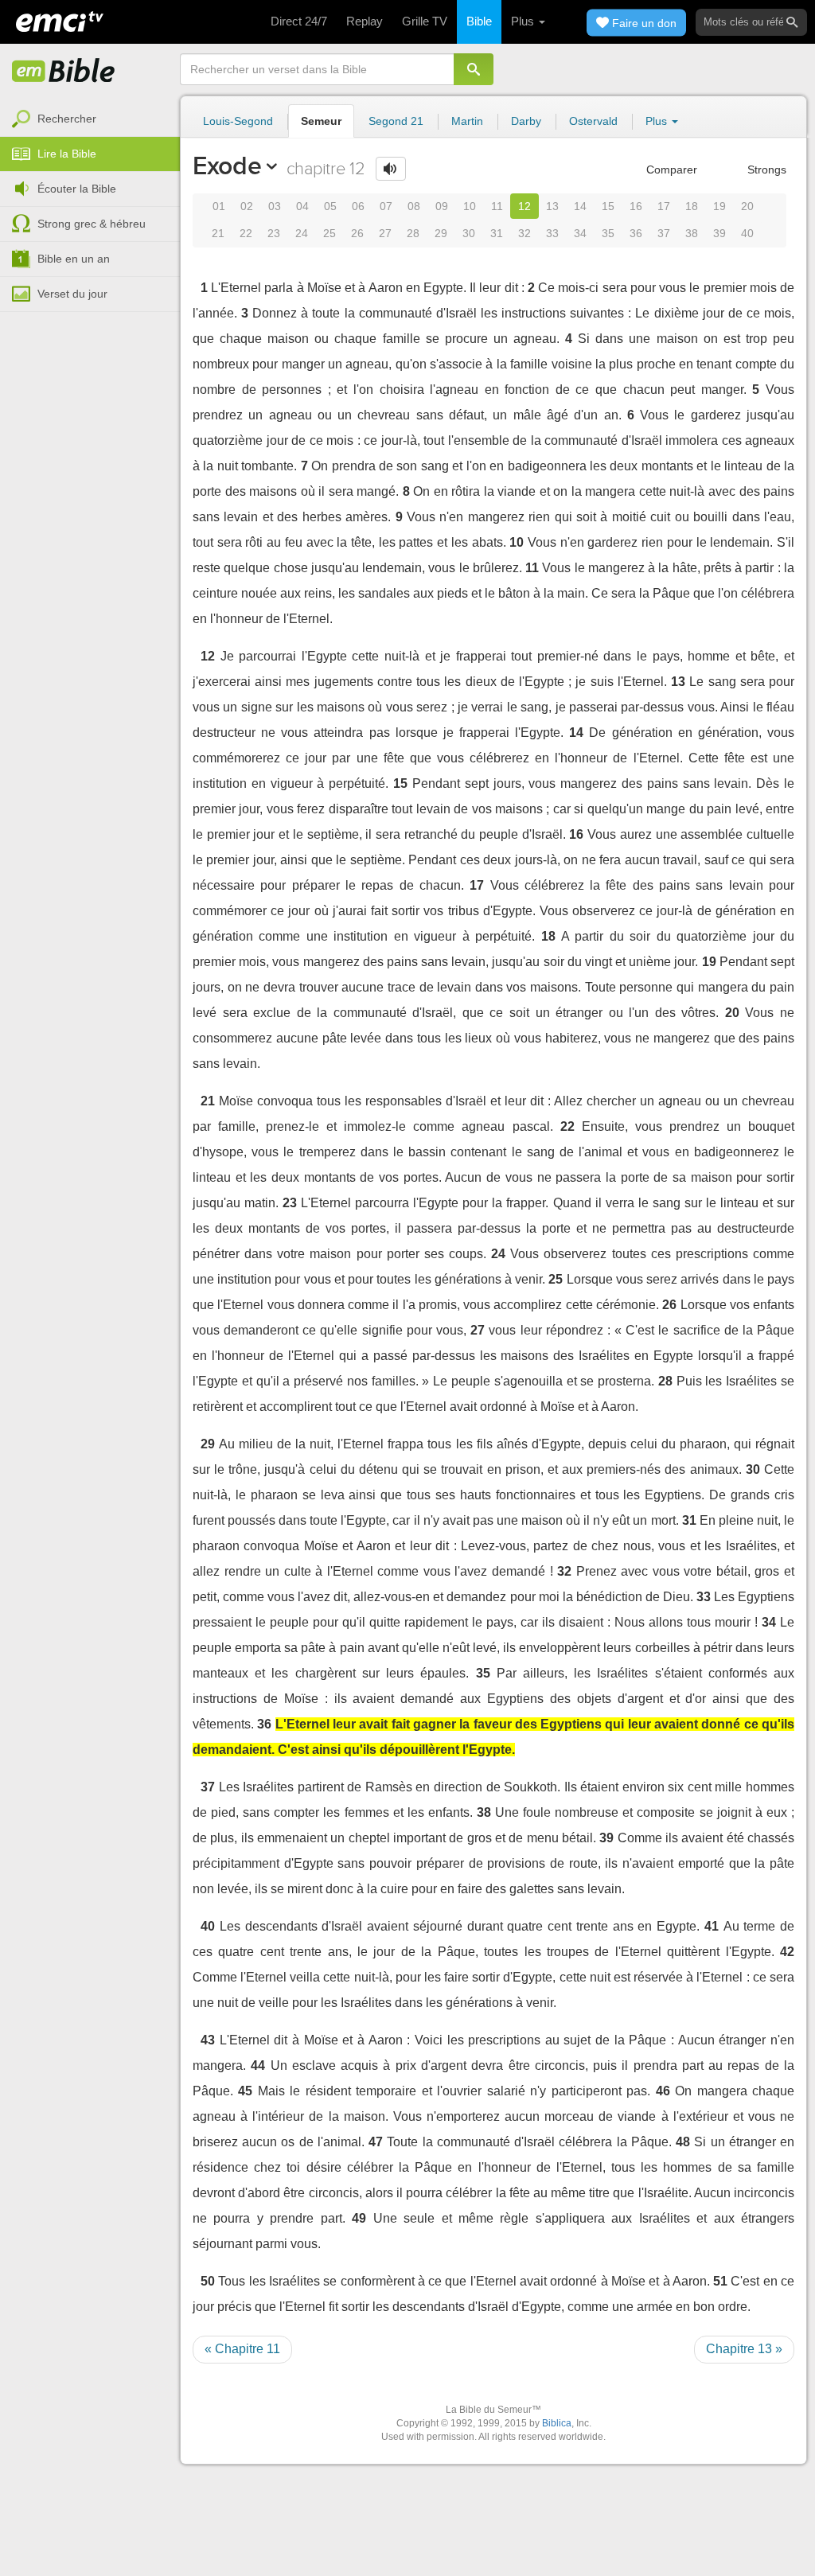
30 (469, 233)
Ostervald (593, 121)
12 (524, 206)
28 (413, 233)
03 (275, 206)
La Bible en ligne (64, 72)
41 (712, 1926)
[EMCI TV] (60, 20)
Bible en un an (74, 259)
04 (302, 206)
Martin (467, 121)
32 (524, 233)
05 (330, 206)
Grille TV (425, 21)
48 (683, 2142)
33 (552, 233)
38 (692, 233)
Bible (479, 21)
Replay (365, 21)
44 (258, 2065)
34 (580, 233)
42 (787, 1952)
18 (692, 206)
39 (719, 233)
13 (552, 206)
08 (414, 206)
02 (247, 206)
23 (274, 233)
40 (747, 233)
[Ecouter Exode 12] (391, 169)
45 (245, 2091)
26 (357, 233)
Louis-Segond (238, 121)
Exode (227, 166)
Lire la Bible (67, 154)
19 (719, 206)
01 (219, 206)
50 (208, 2281)
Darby (526, 121)
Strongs (765, 170)
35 (608, 233)
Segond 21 (396, 121)
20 (747, 206)
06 (358, 206)
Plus (524, 21)
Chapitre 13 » (744, 2349)
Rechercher (67, 119)
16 (636, 206)
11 (497, 206)
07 (386, 206)
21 (218, 233)
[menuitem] (90, 119)
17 (664, 206)
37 (664, 233)
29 (441, 233)
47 (376, 2142)
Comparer (670, 170)
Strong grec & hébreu (92, 224)
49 (359, 2218)
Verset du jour (72, 294)
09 (442, 206)
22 (246, 233)
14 (580, 206)
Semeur (321, 121)
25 (330, 233)
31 (497, 233)
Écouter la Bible (77, 189)
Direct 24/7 (299, 21)
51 (720, 2281)
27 (385, 233)
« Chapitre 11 (242, 2349)
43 (208, 2040)
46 (663, 2091)
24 (302, 233)
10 (470, 206)
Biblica (557, 2423)
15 (608, 206)
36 (636, 233)
